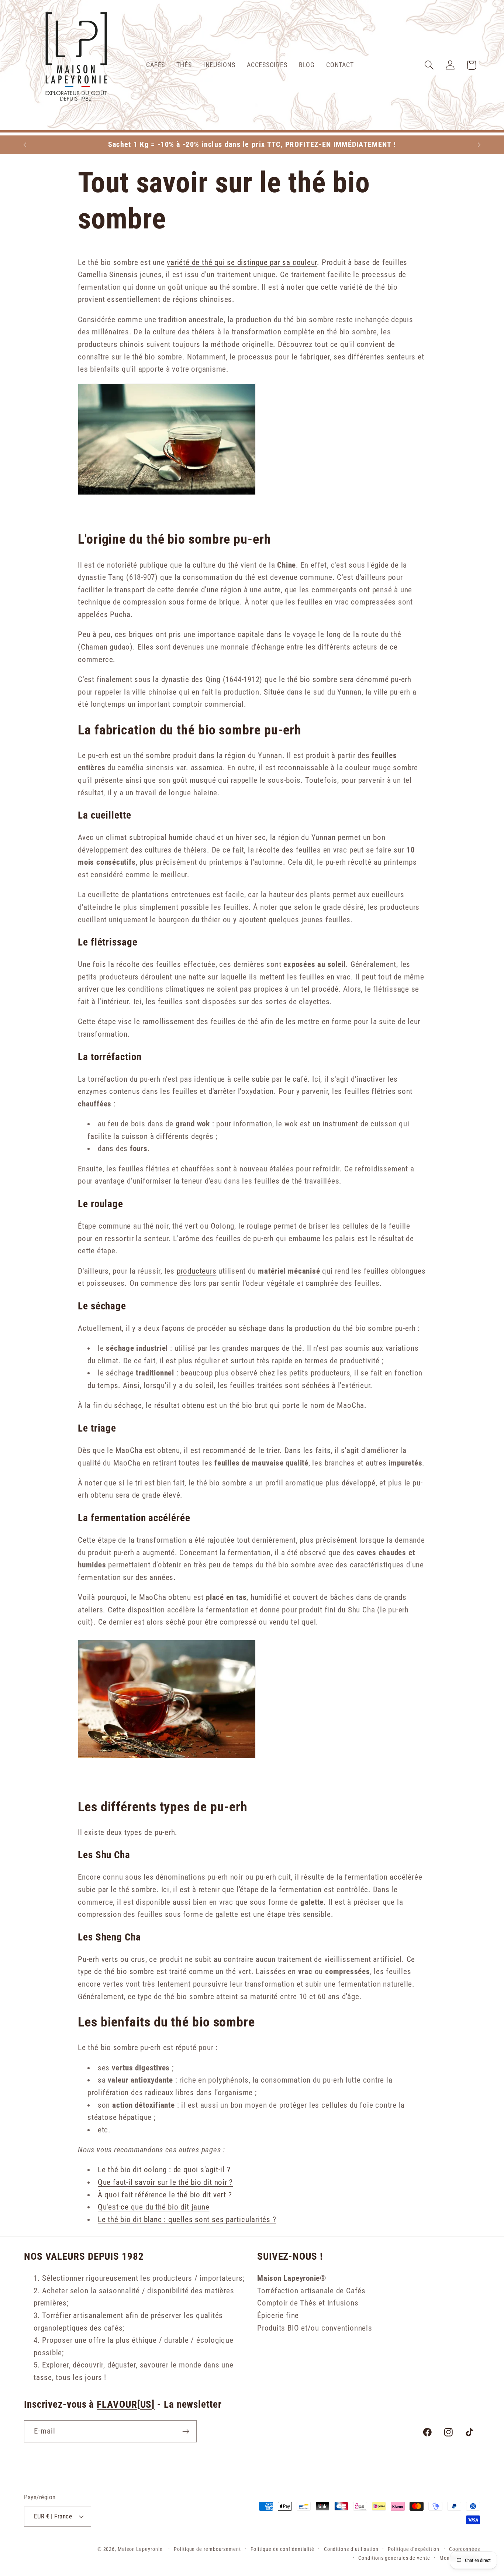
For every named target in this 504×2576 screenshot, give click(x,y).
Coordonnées (465, 2549)
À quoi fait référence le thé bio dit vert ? (165, 2195)
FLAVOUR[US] (126, 2404)
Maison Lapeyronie (140, 2549)
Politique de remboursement (207, 2549)
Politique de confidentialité (282, 2549)
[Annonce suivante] (479, 144)
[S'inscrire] (186, 2432)
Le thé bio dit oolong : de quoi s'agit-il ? (164, 2170)
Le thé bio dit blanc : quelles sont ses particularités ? (187, 2219)
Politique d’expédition (414, 2549)
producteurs (197, 1271)
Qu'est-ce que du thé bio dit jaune (154, 2207)
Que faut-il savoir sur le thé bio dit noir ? (165, 2182)
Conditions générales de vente (394, 2558)
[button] (429, 65)
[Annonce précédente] (25, 144)
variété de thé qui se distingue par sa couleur (242, 262)
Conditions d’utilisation (351, 2549)
